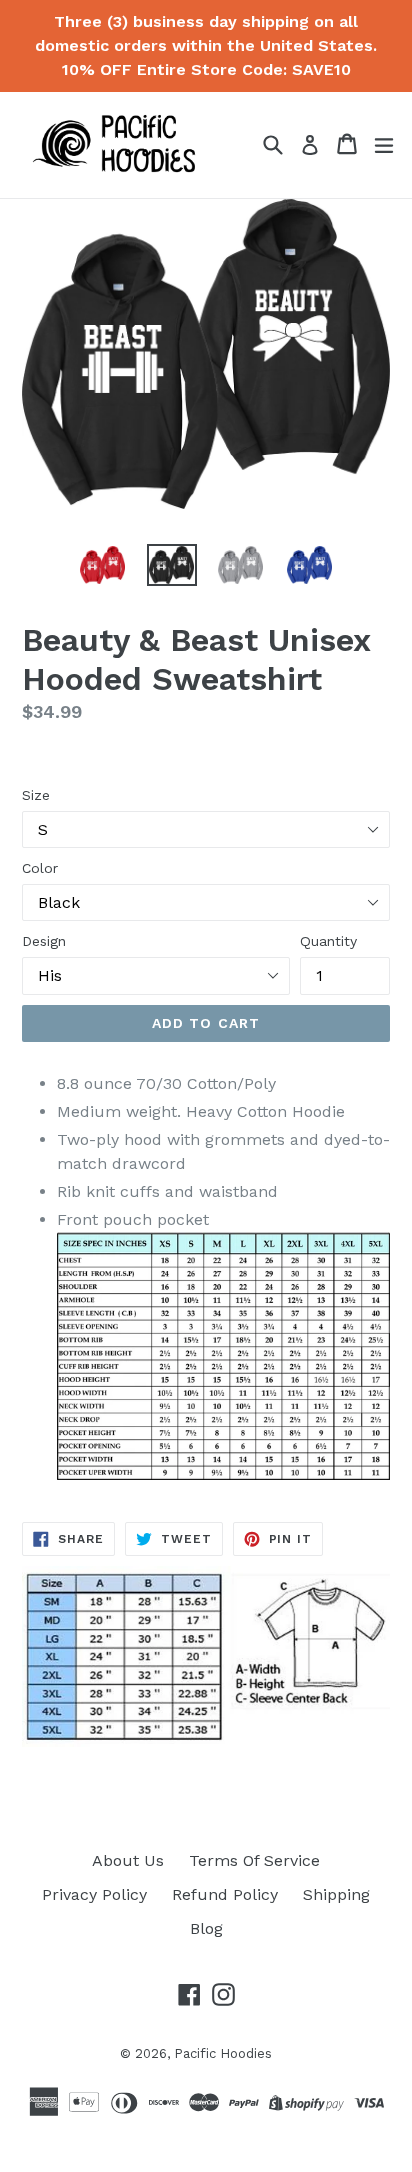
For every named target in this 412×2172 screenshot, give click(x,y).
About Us (128, 1860)
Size (36, 795)
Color (40, 868)
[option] (102, 565)
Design (44, 941)
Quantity (328, 941)
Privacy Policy (94, 1894)
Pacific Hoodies (223, 2053)
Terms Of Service (254, 1860)
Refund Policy (225, 1894)
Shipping (336, 1894)
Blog (206, 1928)
